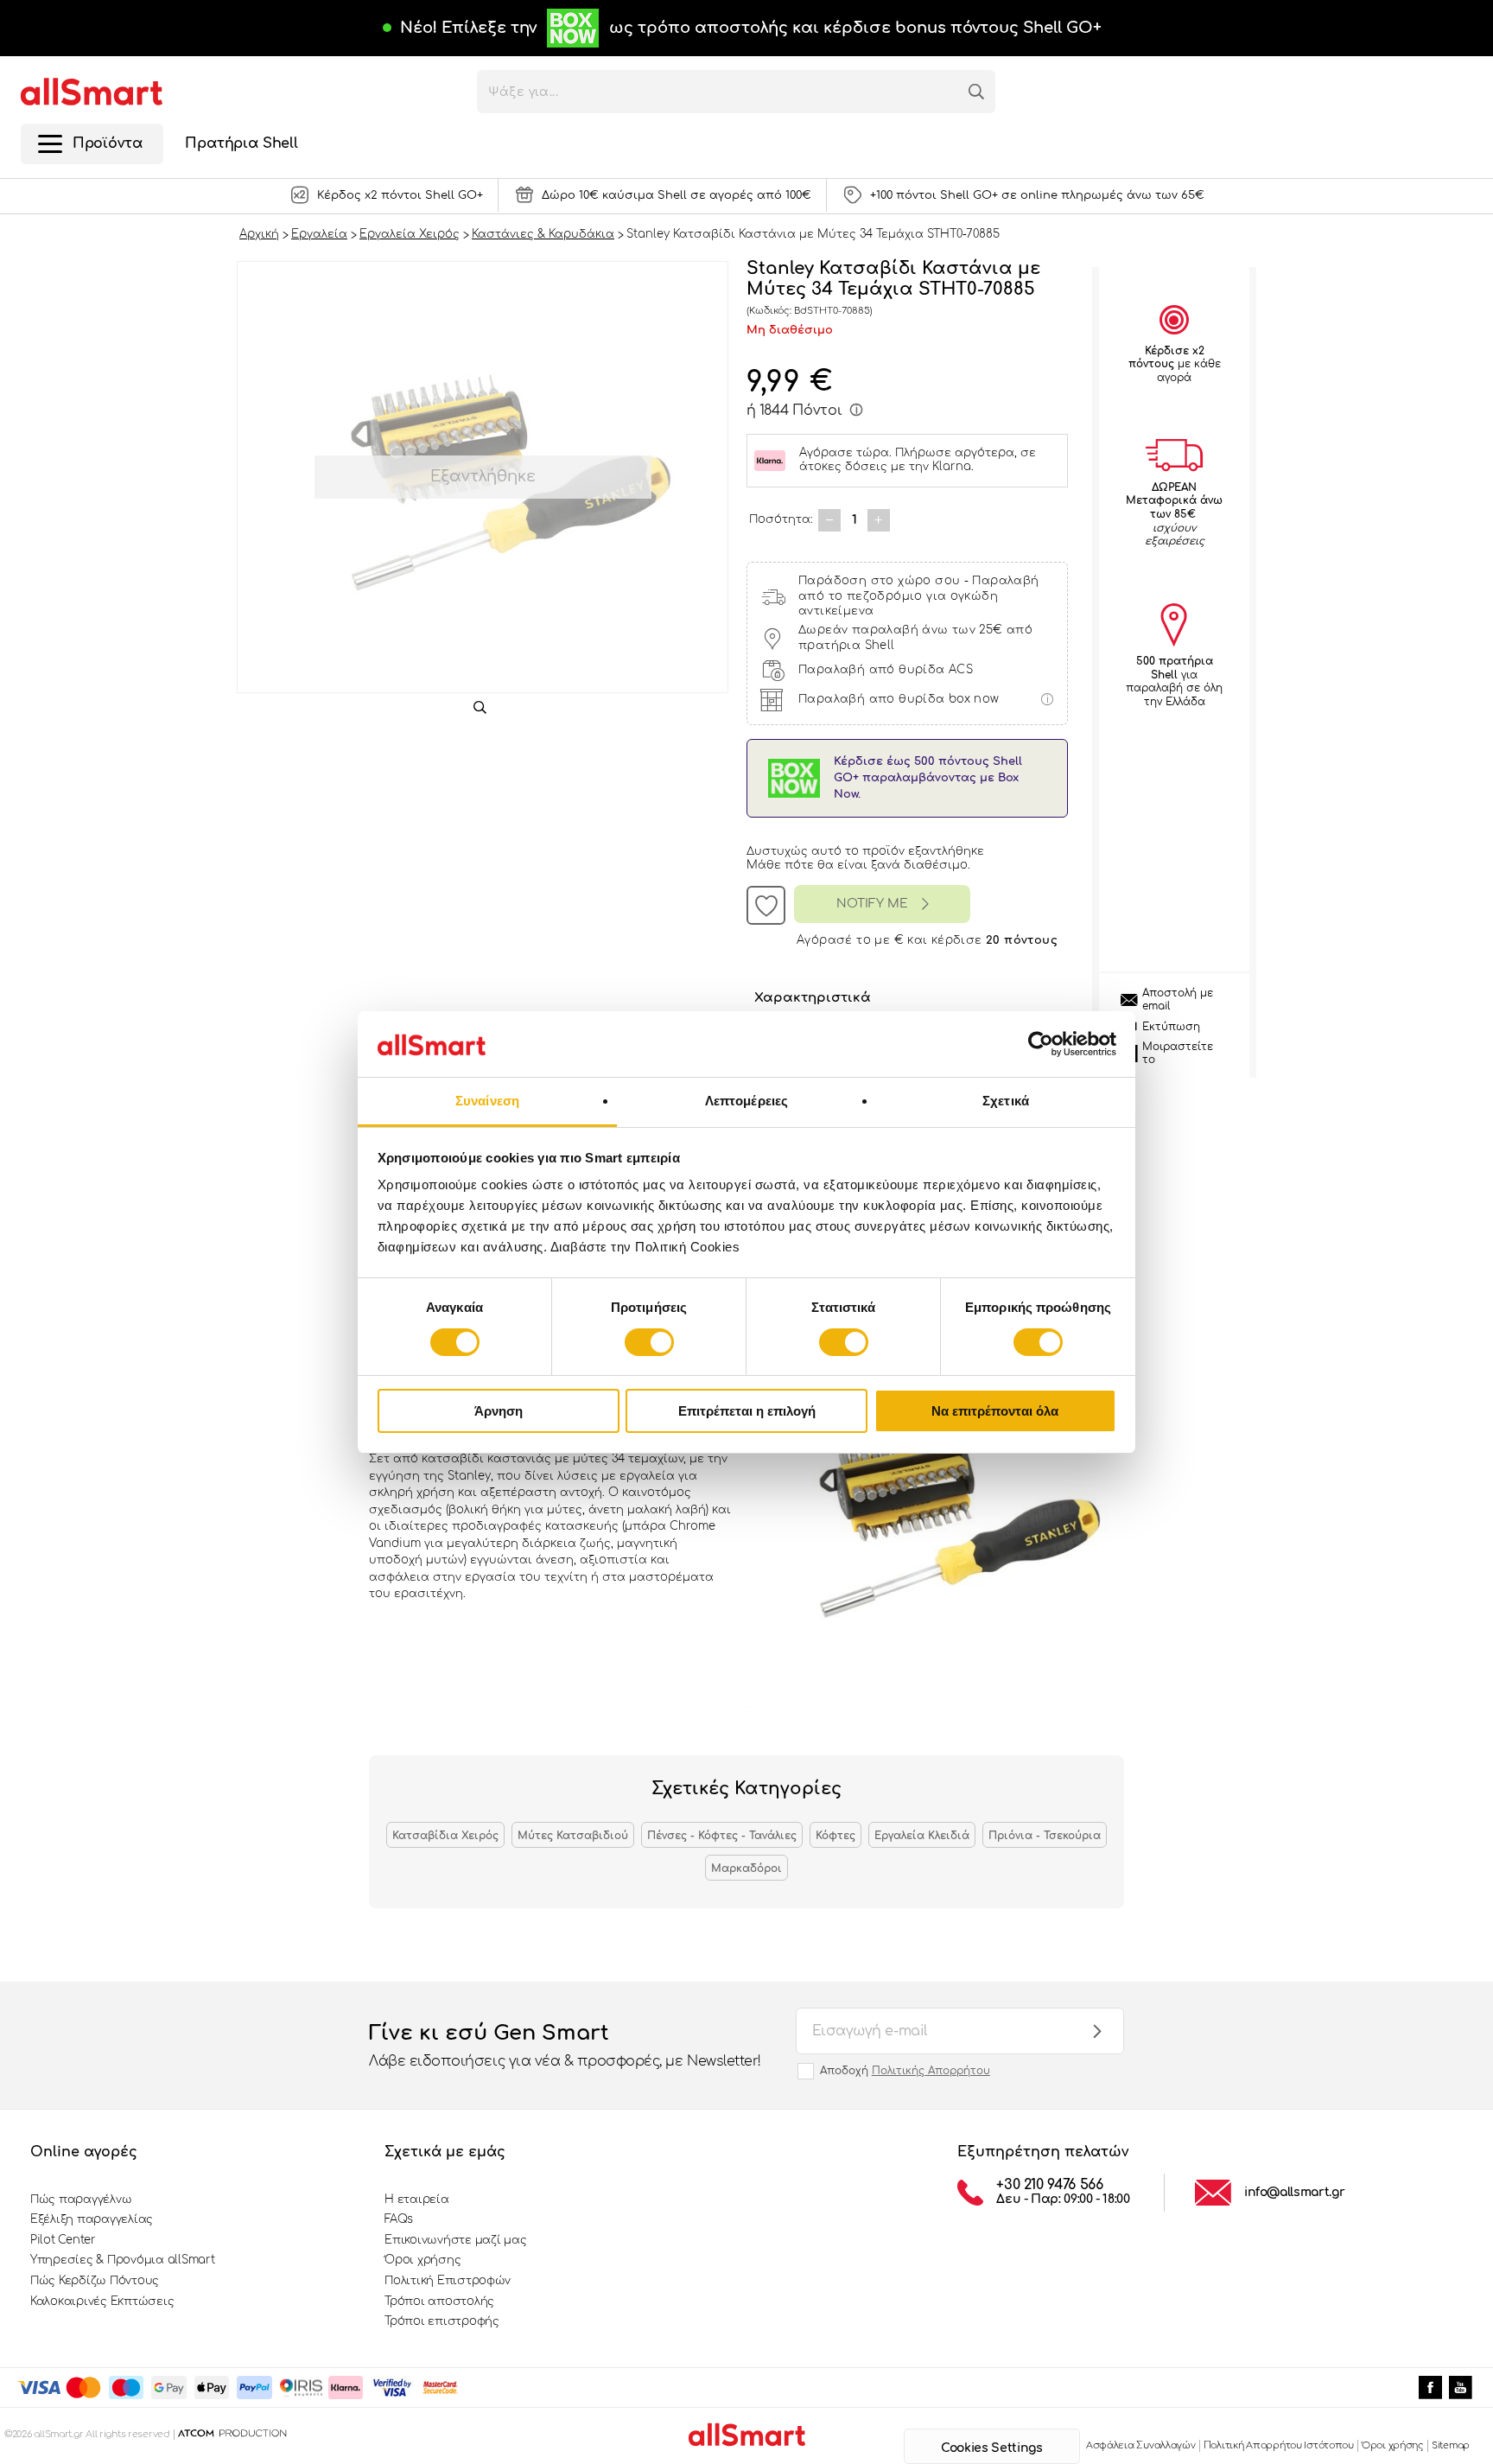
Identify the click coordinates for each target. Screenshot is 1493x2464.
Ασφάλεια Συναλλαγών (1141, 2445)
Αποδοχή (905, 2071)
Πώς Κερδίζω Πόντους (95, 2281)
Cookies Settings (991, 2448)
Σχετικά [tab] (1006, 1101)
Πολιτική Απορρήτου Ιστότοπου (1279, 2445)
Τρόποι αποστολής (439, 2302)
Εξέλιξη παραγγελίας (92, 2219)
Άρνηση (499, 1411)
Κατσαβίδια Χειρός (445, 1836)
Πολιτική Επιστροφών (448, 2281)
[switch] (649, 1342)
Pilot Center (63, 2240)
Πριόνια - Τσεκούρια (1045, 1836)
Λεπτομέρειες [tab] (746, 1101)
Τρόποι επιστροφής (442, 2321)
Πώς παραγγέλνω (81, 2200)
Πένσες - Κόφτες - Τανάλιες (722, 1836)
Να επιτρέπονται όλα (995, 1411)
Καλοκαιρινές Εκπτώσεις (102, 2302)
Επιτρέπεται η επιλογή (747, 1411)
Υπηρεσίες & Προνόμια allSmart (122, 2260)
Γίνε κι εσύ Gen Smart (565, 2045)
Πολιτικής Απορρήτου (931, 2071)
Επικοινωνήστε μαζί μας (455, 2240)
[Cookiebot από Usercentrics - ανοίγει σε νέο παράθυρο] (1041, 1044)
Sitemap (1451, 2445)
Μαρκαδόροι (746, 1869)
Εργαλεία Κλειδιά (922, 1836)
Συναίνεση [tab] (487, 1101)
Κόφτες (835, 1836)
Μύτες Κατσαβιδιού (573, 1836)
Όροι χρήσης (422, 2260)
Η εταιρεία (416, 2200)
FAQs (399, 2219)
